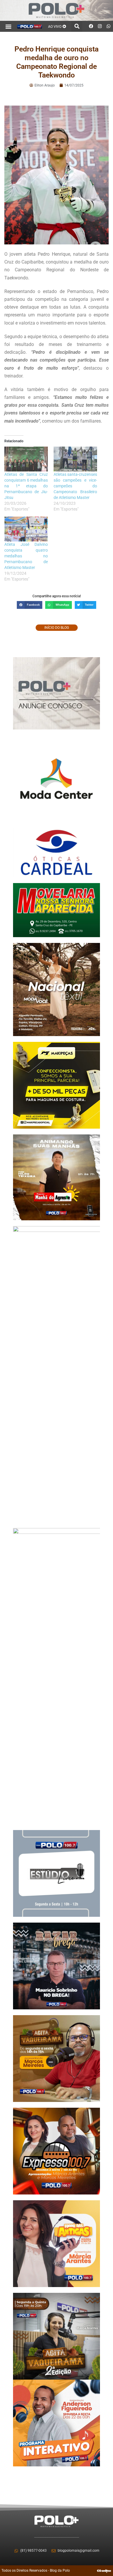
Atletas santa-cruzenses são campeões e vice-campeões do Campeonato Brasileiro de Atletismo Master (75, 486)
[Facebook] (91, 26)
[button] (9, 26)
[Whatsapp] (109, 26)
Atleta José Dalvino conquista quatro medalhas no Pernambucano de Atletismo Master (26, 556)
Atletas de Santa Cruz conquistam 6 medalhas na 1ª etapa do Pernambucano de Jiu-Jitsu (26, 486)
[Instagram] (100, 26)
